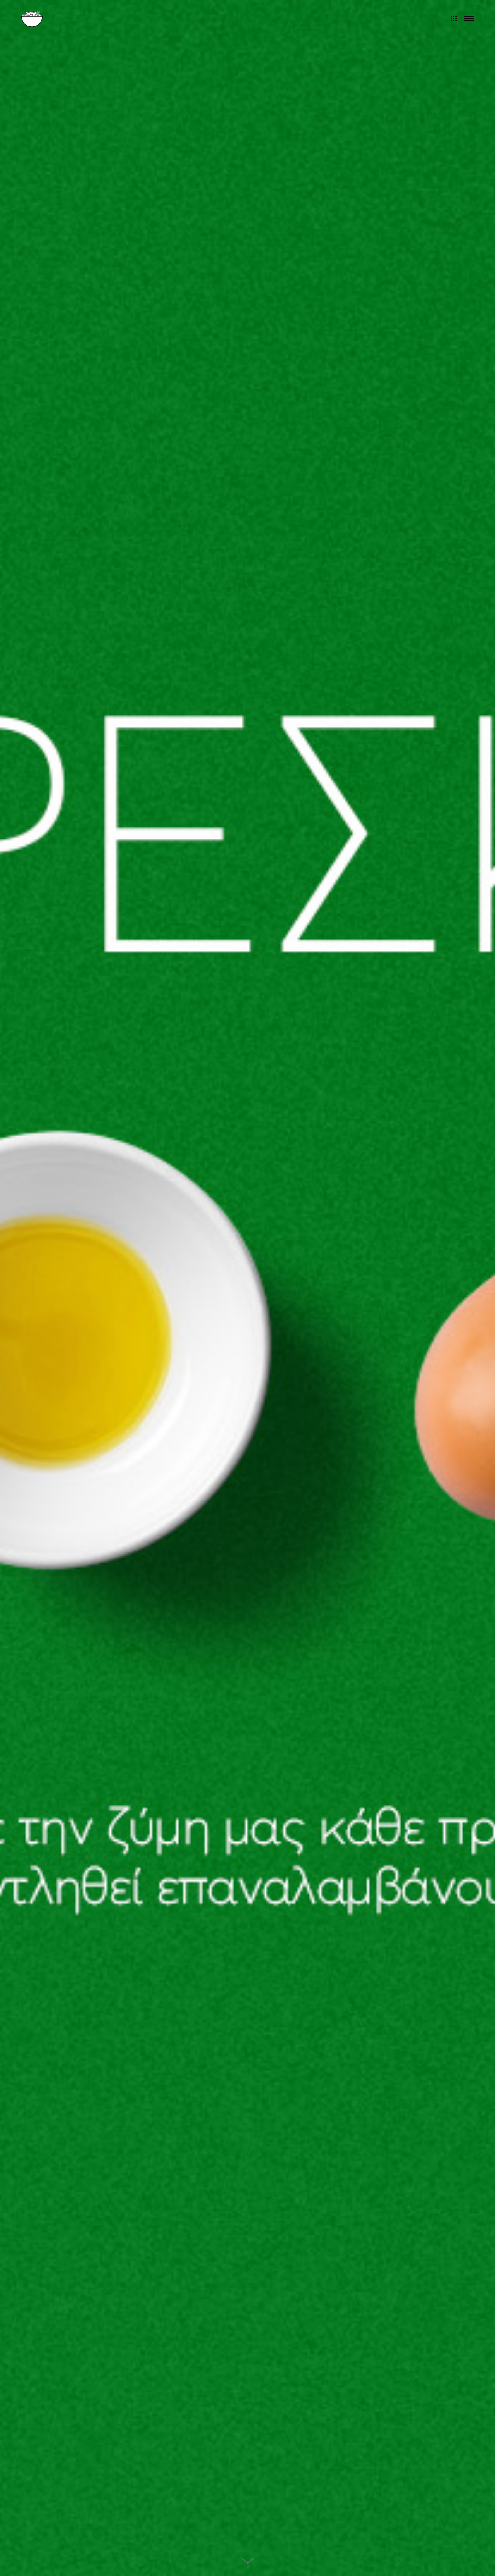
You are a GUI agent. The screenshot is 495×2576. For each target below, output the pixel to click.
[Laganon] (32, 18)
